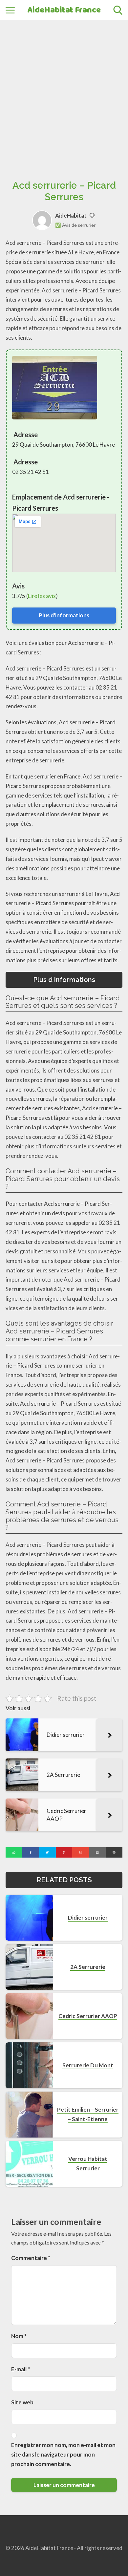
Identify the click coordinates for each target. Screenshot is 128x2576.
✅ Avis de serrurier (75, 225)
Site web (22, 2402)
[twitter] (47, 1852)
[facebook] (31, 1852)
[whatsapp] (14, 1852)
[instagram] (81, 1852)
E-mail (21, 2369)
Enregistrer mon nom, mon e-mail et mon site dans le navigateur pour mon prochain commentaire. (63, 2454)
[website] (92, 215)
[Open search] (118, 10)
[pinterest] (64, 1852)
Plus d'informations (64, 615)
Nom (19, 2336)
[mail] (97, 1852)
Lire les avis (42, 596)
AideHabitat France (64, 10)
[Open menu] (10, 10)
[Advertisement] (64, 93)
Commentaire (31, 2258)
